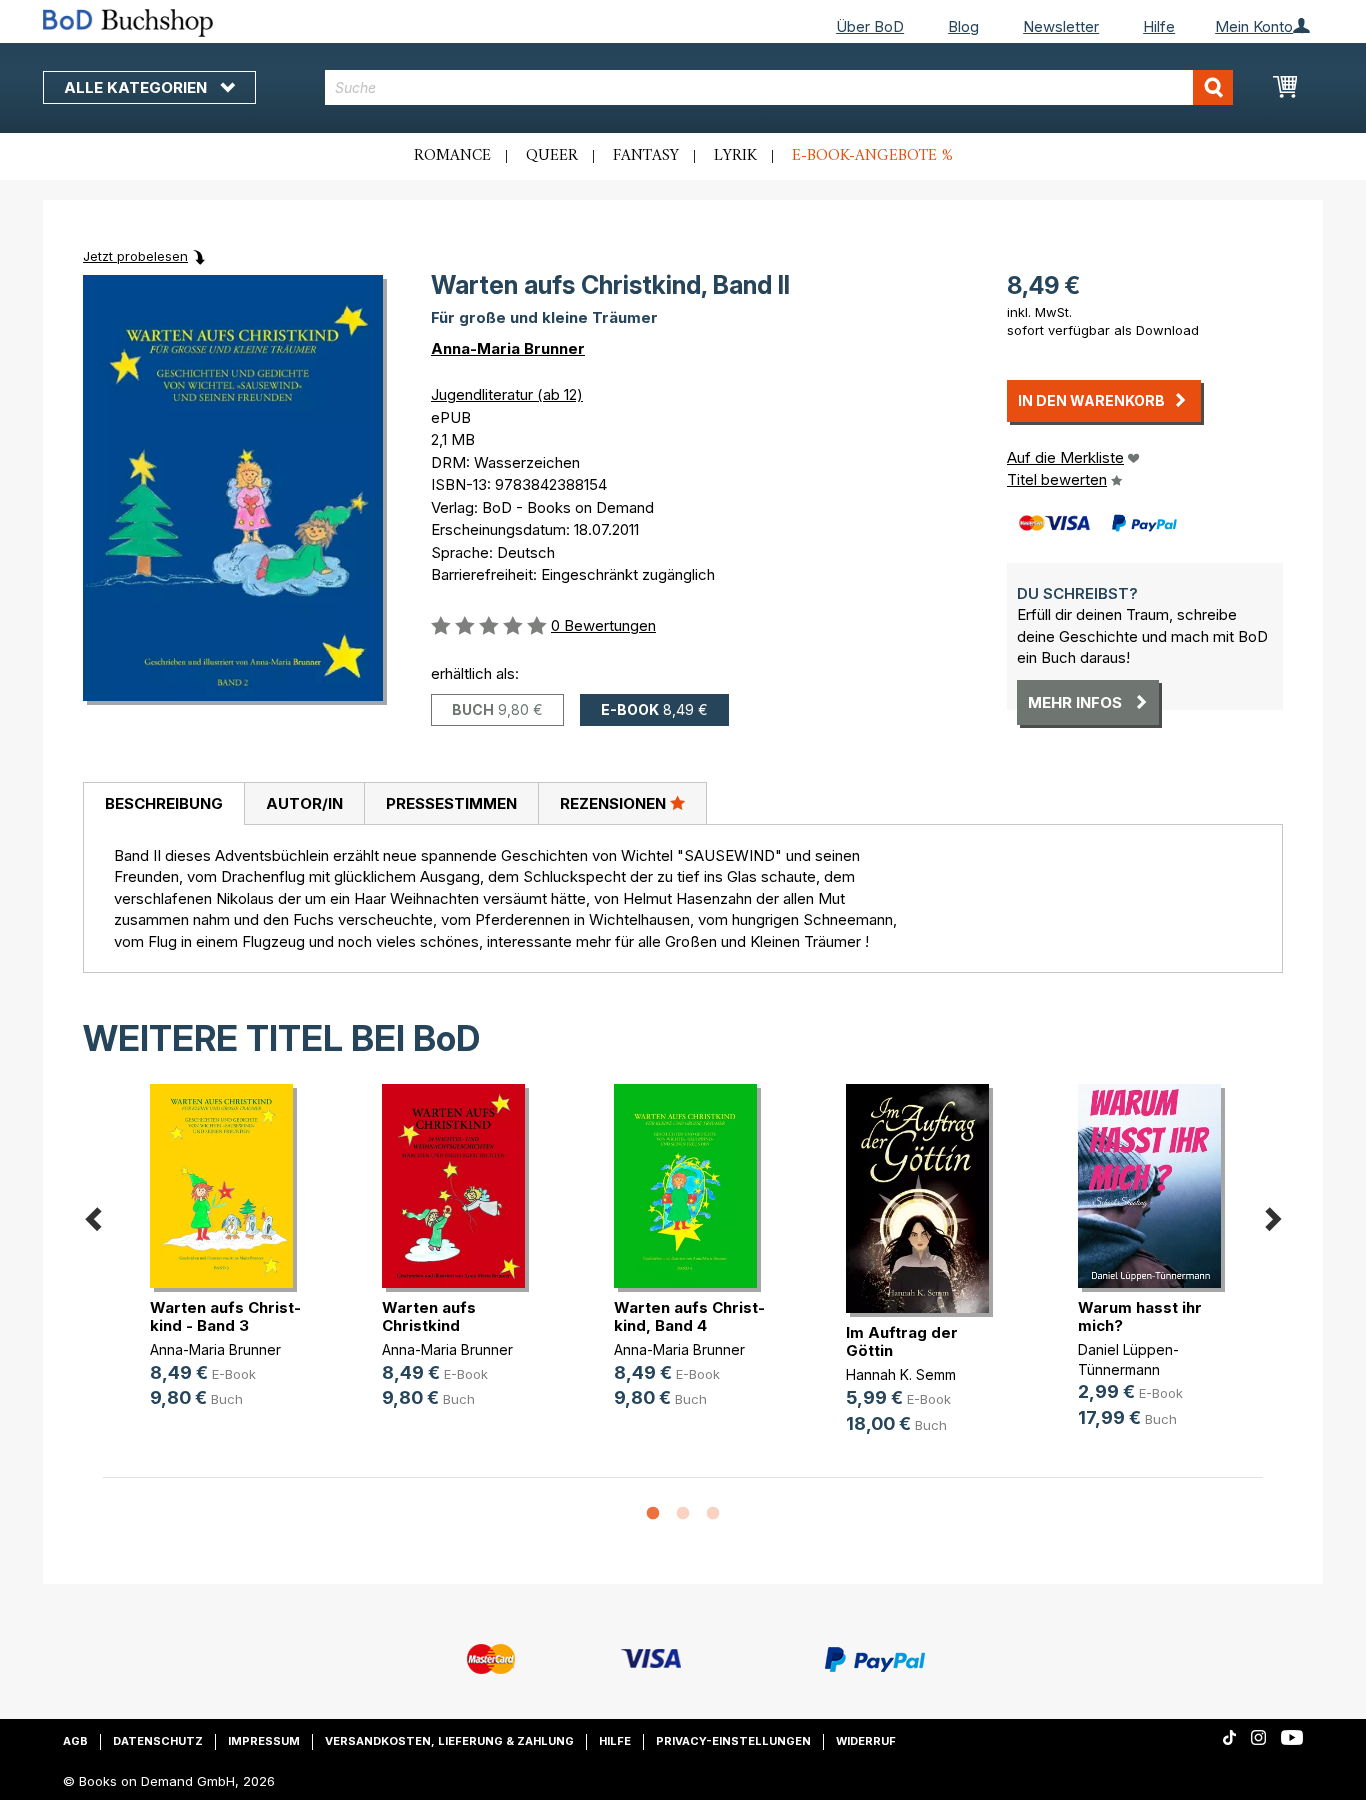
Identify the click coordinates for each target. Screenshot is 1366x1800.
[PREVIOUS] (93, 1215)
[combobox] (779, 87)
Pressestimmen (451, 803)
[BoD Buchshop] (228, 23)
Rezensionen (615, 803)
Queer (552, 156)
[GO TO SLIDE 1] (653, 1514)
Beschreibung (164, 803)
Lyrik (735, 156)
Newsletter (1061, 26)
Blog (963, 26)
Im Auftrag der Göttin (902, 1341)
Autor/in (304, 803)
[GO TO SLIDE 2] (683, 1514)
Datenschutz (158, 1741)
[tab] (163, 804)
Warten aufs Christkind (429, 1316)
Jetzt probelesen (135, 256)
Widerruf (866, 1741)
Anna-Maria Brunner (508, 348)
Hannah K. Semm (901, 1374)
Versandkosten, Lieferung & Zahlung (449, 1741)
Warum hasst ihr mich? (1140, 1316)
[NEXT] (1273, 1215)
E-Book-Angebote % (872, 156)
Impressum (264, 1741)
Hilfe (1159, 26)
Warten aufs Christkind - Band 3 (225, 1316)
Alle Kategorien (137, 87)
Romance (452, 156)
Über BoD (870, 26)
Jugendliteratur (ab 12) (507, 394)
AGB (75, 1741)
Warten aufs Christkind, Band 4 (689, 1316)
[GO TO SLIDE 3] (713, 1514)
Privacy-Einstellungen (733, 1741)
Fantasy (646, 156)
